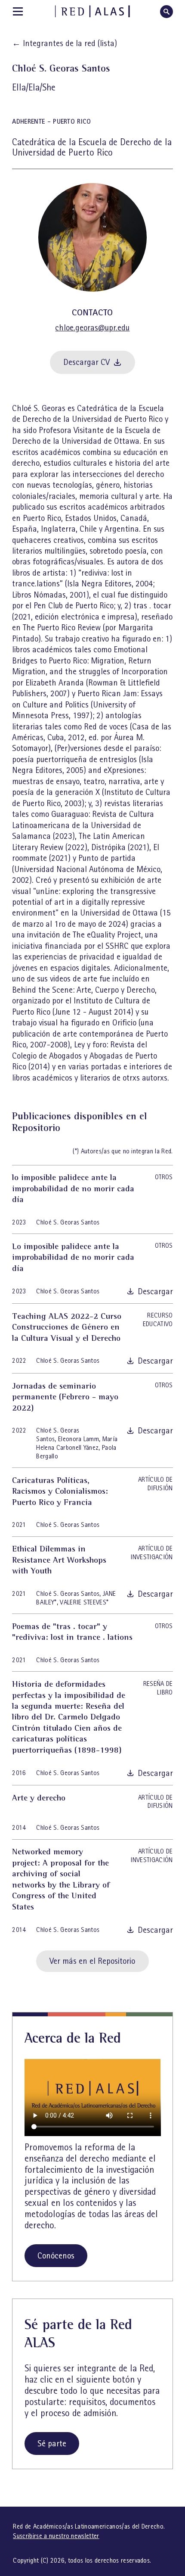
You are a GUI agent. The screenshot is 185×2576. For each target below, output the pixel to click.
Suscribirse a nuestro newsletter (56, 2536)
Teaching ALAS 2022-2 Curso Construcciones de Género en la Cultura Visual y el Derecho (67, 1327)
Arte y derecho (39, 1797)
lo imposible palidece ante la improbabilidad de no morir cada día (73, 1188)
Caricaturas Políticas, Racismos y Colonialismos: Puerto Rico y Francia (60, 1491)
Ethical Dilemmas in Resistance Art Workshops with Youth (59, 1559)
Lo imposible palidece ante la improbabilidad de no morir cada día (73, 1257)
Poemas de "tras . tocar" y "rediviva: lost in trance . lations (72, 1631)
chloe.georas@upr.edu (92, 328)
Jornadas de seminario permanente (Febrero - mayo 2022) (65, 1397)
